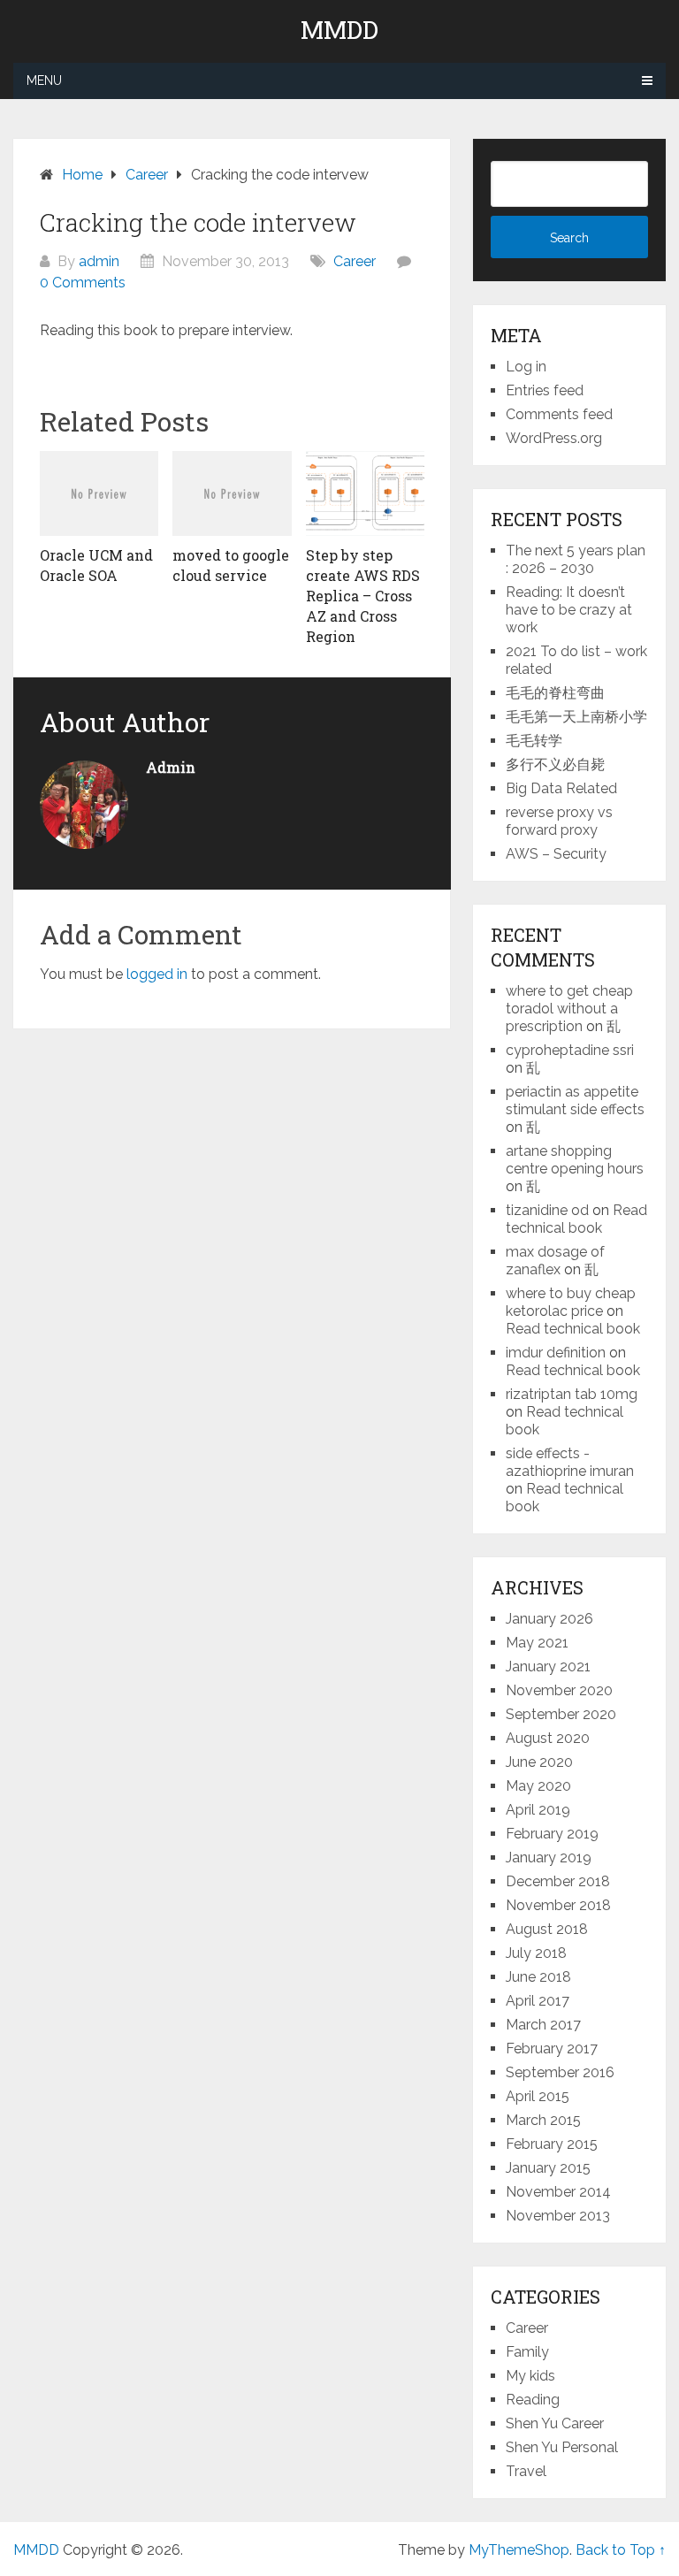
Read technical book (576, 1219)
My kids (530, 2376)
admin (99, 261)
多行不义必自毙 (555, 764)
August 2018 (547, 1929)
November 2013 (558, 2216)
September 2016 (560, 2072)
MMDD (339, 30)
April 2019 (538, 1810)
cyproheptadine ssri (570, 1050)
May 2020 (538, 1786)
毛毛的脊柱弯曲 (555, 693)
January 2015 (548, 2168)
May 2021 (537, 1643)
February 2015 (552, 2144)
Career (355, 261)
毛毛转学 (534, 741)
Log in (526, 367)
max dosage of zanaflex (555, 1261)
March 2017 (543, 2025)
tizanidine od (547, 1210)
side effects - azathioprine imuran (570, 1462)
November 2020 (559, 1690)
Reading (533, 2400)
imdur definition (556, 1353)
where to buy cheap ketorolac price (571, 1302)
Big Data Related (561, 788)
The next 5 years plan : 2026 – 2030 (576, 559)
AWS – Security (556, 854)
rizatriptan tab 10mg (572, 1394)
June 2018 (538, 1977)
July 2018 (536, 1953)
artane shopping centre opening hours (575, 1160)
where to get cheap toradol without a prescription (569, 1009)
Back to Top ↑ (621, 2550)
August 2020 (548, 1738)
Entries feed (545, 390)
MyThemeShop (519, 2550)
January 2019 (549, 1857)
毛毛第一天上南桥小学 (576, 717)
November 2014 (558, 2192)
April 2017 (538, 2001)
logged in (157, 974)
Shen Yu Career (555, 2423)
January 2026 (549, 1619)
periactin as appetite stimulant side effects (575, 1101)
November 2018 (558, 1905)
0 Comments (83, 283)
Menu (44, 80)
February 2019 (552, 1834)
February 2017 (552, 2049)
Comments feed (559, 414)
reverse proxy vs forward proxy (559, 821)
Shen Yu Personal (562, 2447)
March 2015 (543, 2120)
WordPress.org (554, 438)
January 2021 (548, 1666)
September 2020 (561, 1714)
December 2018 (558, 1881)
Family (527, 2352)
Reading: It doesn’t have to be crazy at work (569, 610)
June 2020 (539, 1762)
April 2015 (538, 2096)
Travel (526, 2471)
